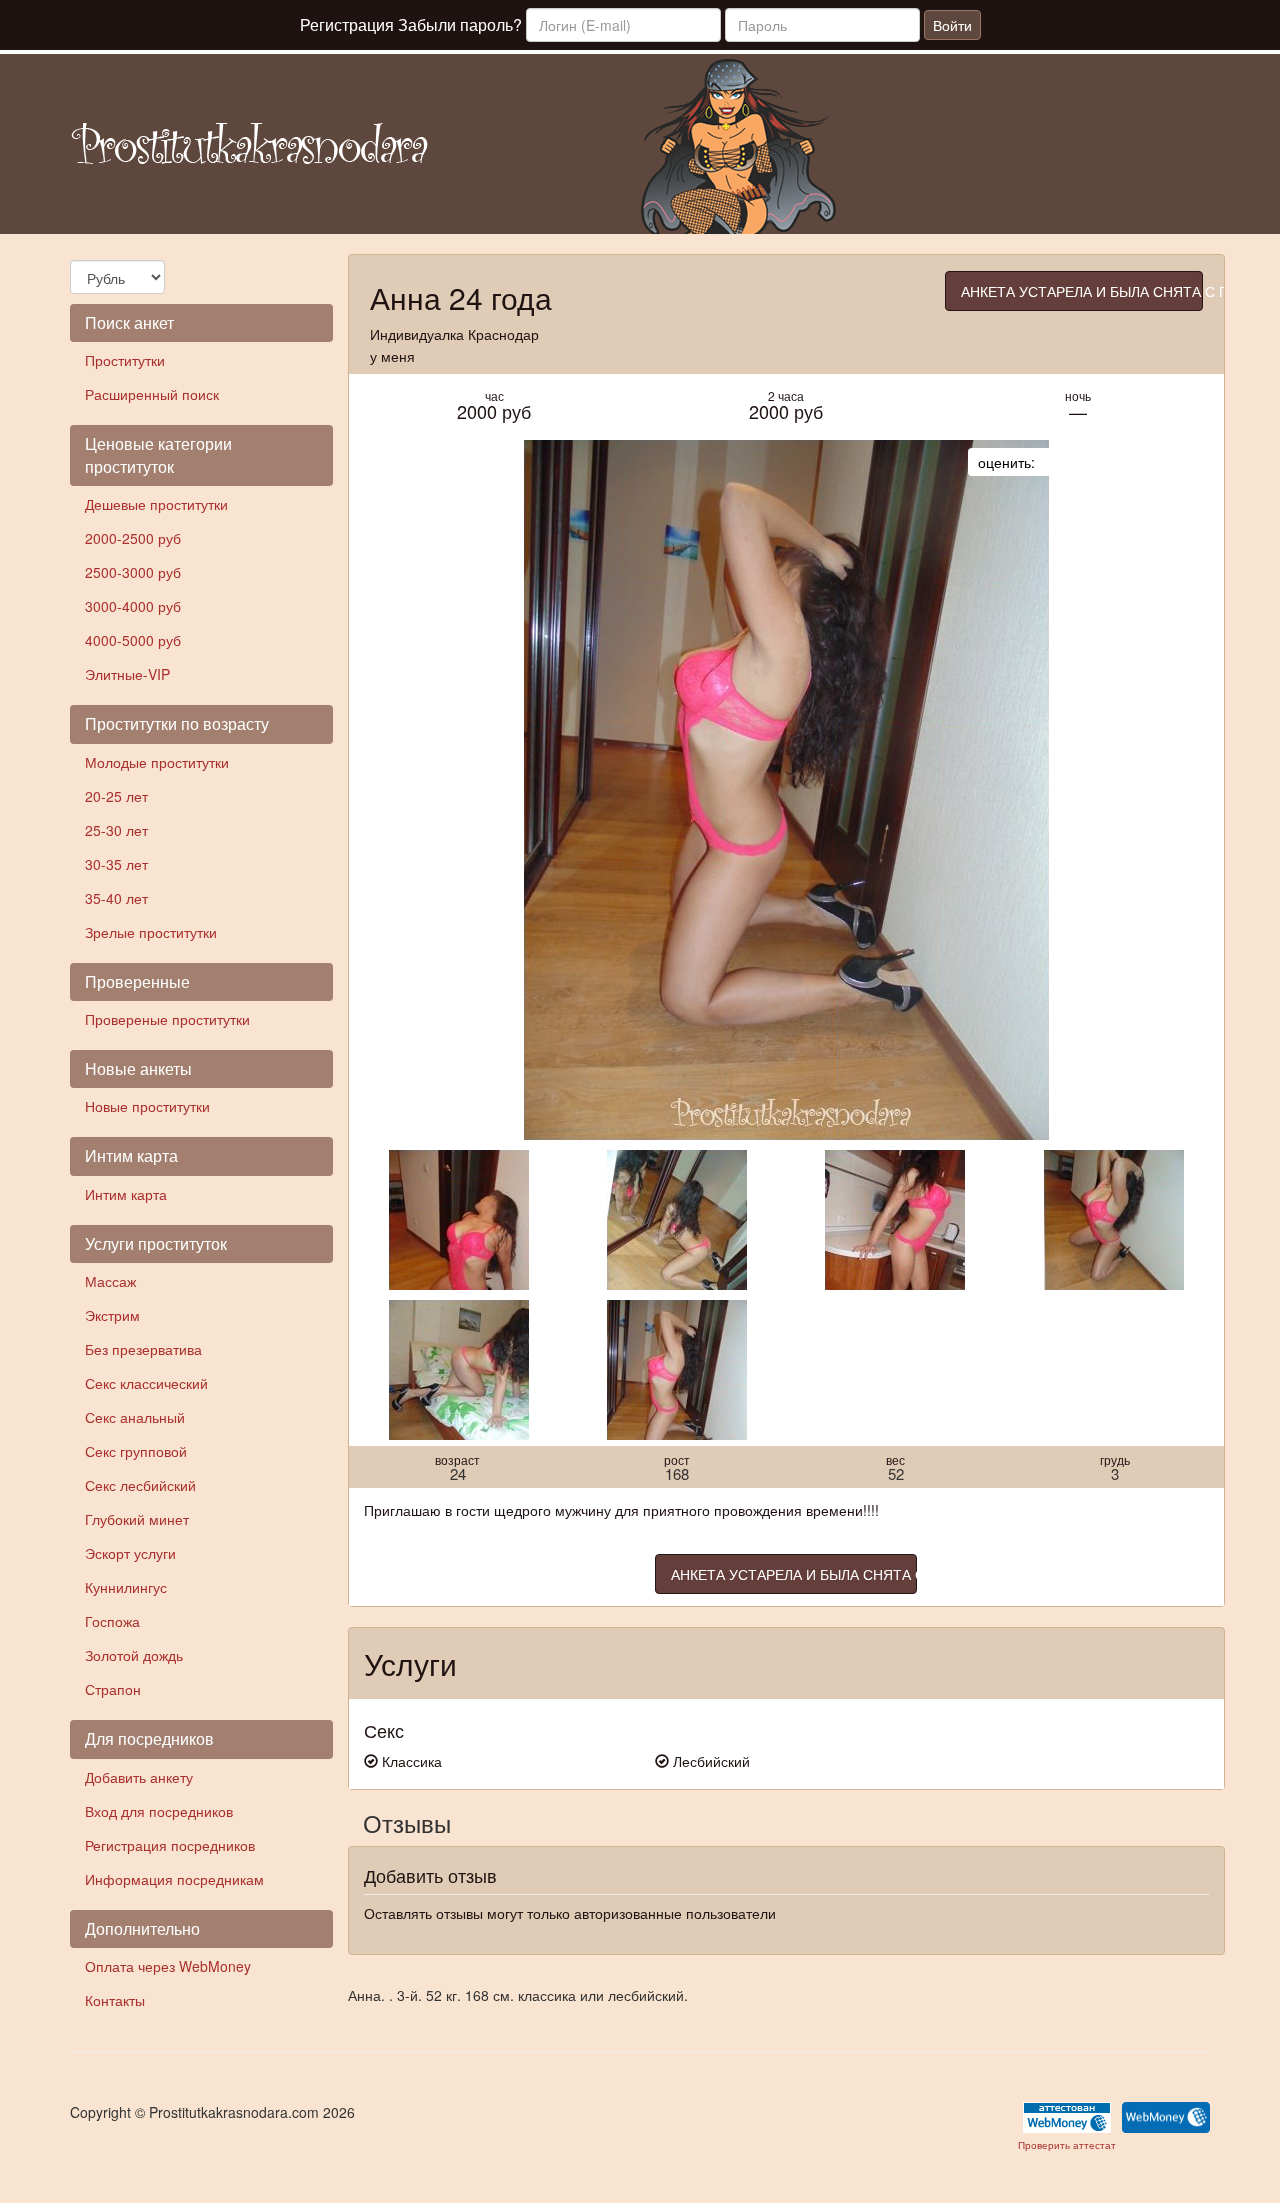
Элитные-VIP (127, 674)
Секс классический (146, 1383)
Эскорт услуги (130, 1553)
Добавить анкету (139, 1777)
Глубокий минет (137, 1519)
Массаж (110, 1281)
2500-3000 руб (133, 572)
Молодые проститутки (157, 762)
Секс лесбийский (140, 1485)
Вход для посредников (159, 1811)
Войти (952, 25)
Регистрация (347, 24)
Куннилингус (126, 1587)
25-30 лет (116, 830)
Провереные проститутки (167, 1019)
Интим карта (126, 1194)
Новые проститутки (147, 1106)
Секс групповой (136, 1451)
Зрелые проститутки (151, 932)
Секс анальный (135, 1417)
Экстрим (112, 1315)
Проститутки (125, 360)
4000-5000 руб (133, 640)
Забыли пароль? (460, 24)
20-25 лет (116, 796)
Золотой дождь (134, 1655)
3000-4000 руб (133, 606)
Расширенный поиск (152, 394)
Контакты (115, 2000)
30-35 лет (116, 864)
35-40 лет (116, 898)
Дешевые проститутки (156, 504)
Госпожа (112, 1621)
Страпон (113, 1689)
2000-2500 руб (133, 538)
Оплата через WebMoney (168, 1966)
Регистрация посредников (170, 1845)
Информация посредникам (174, 1879)
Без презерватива (143, 1349)
